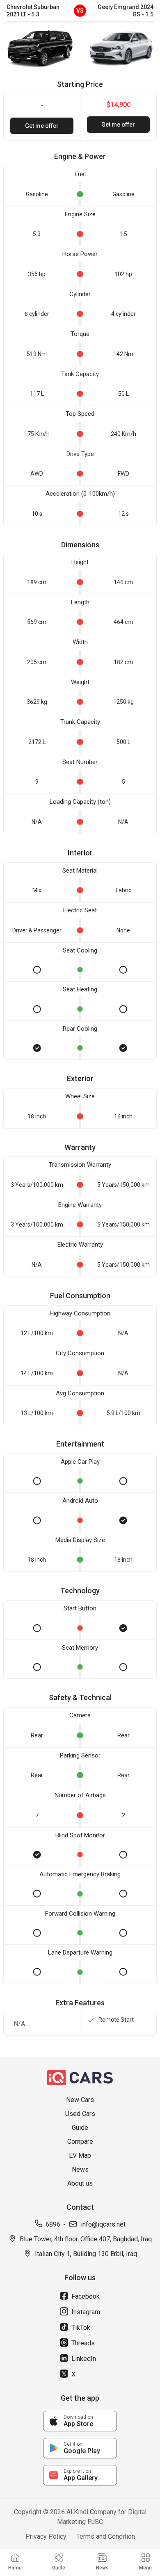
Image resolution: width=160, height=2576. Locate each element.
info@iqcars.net (103, 2224)
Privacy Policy (46, 2536)
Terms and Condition (106, 2536)
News (80, 2169)
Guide (80, 2128)
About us (80, 2183)
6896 (53, 2224)
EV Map (80, 2155)
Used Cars (80, 2114)
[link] (80, 2421)
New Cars (80, 2100)
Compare (80, 2142)
